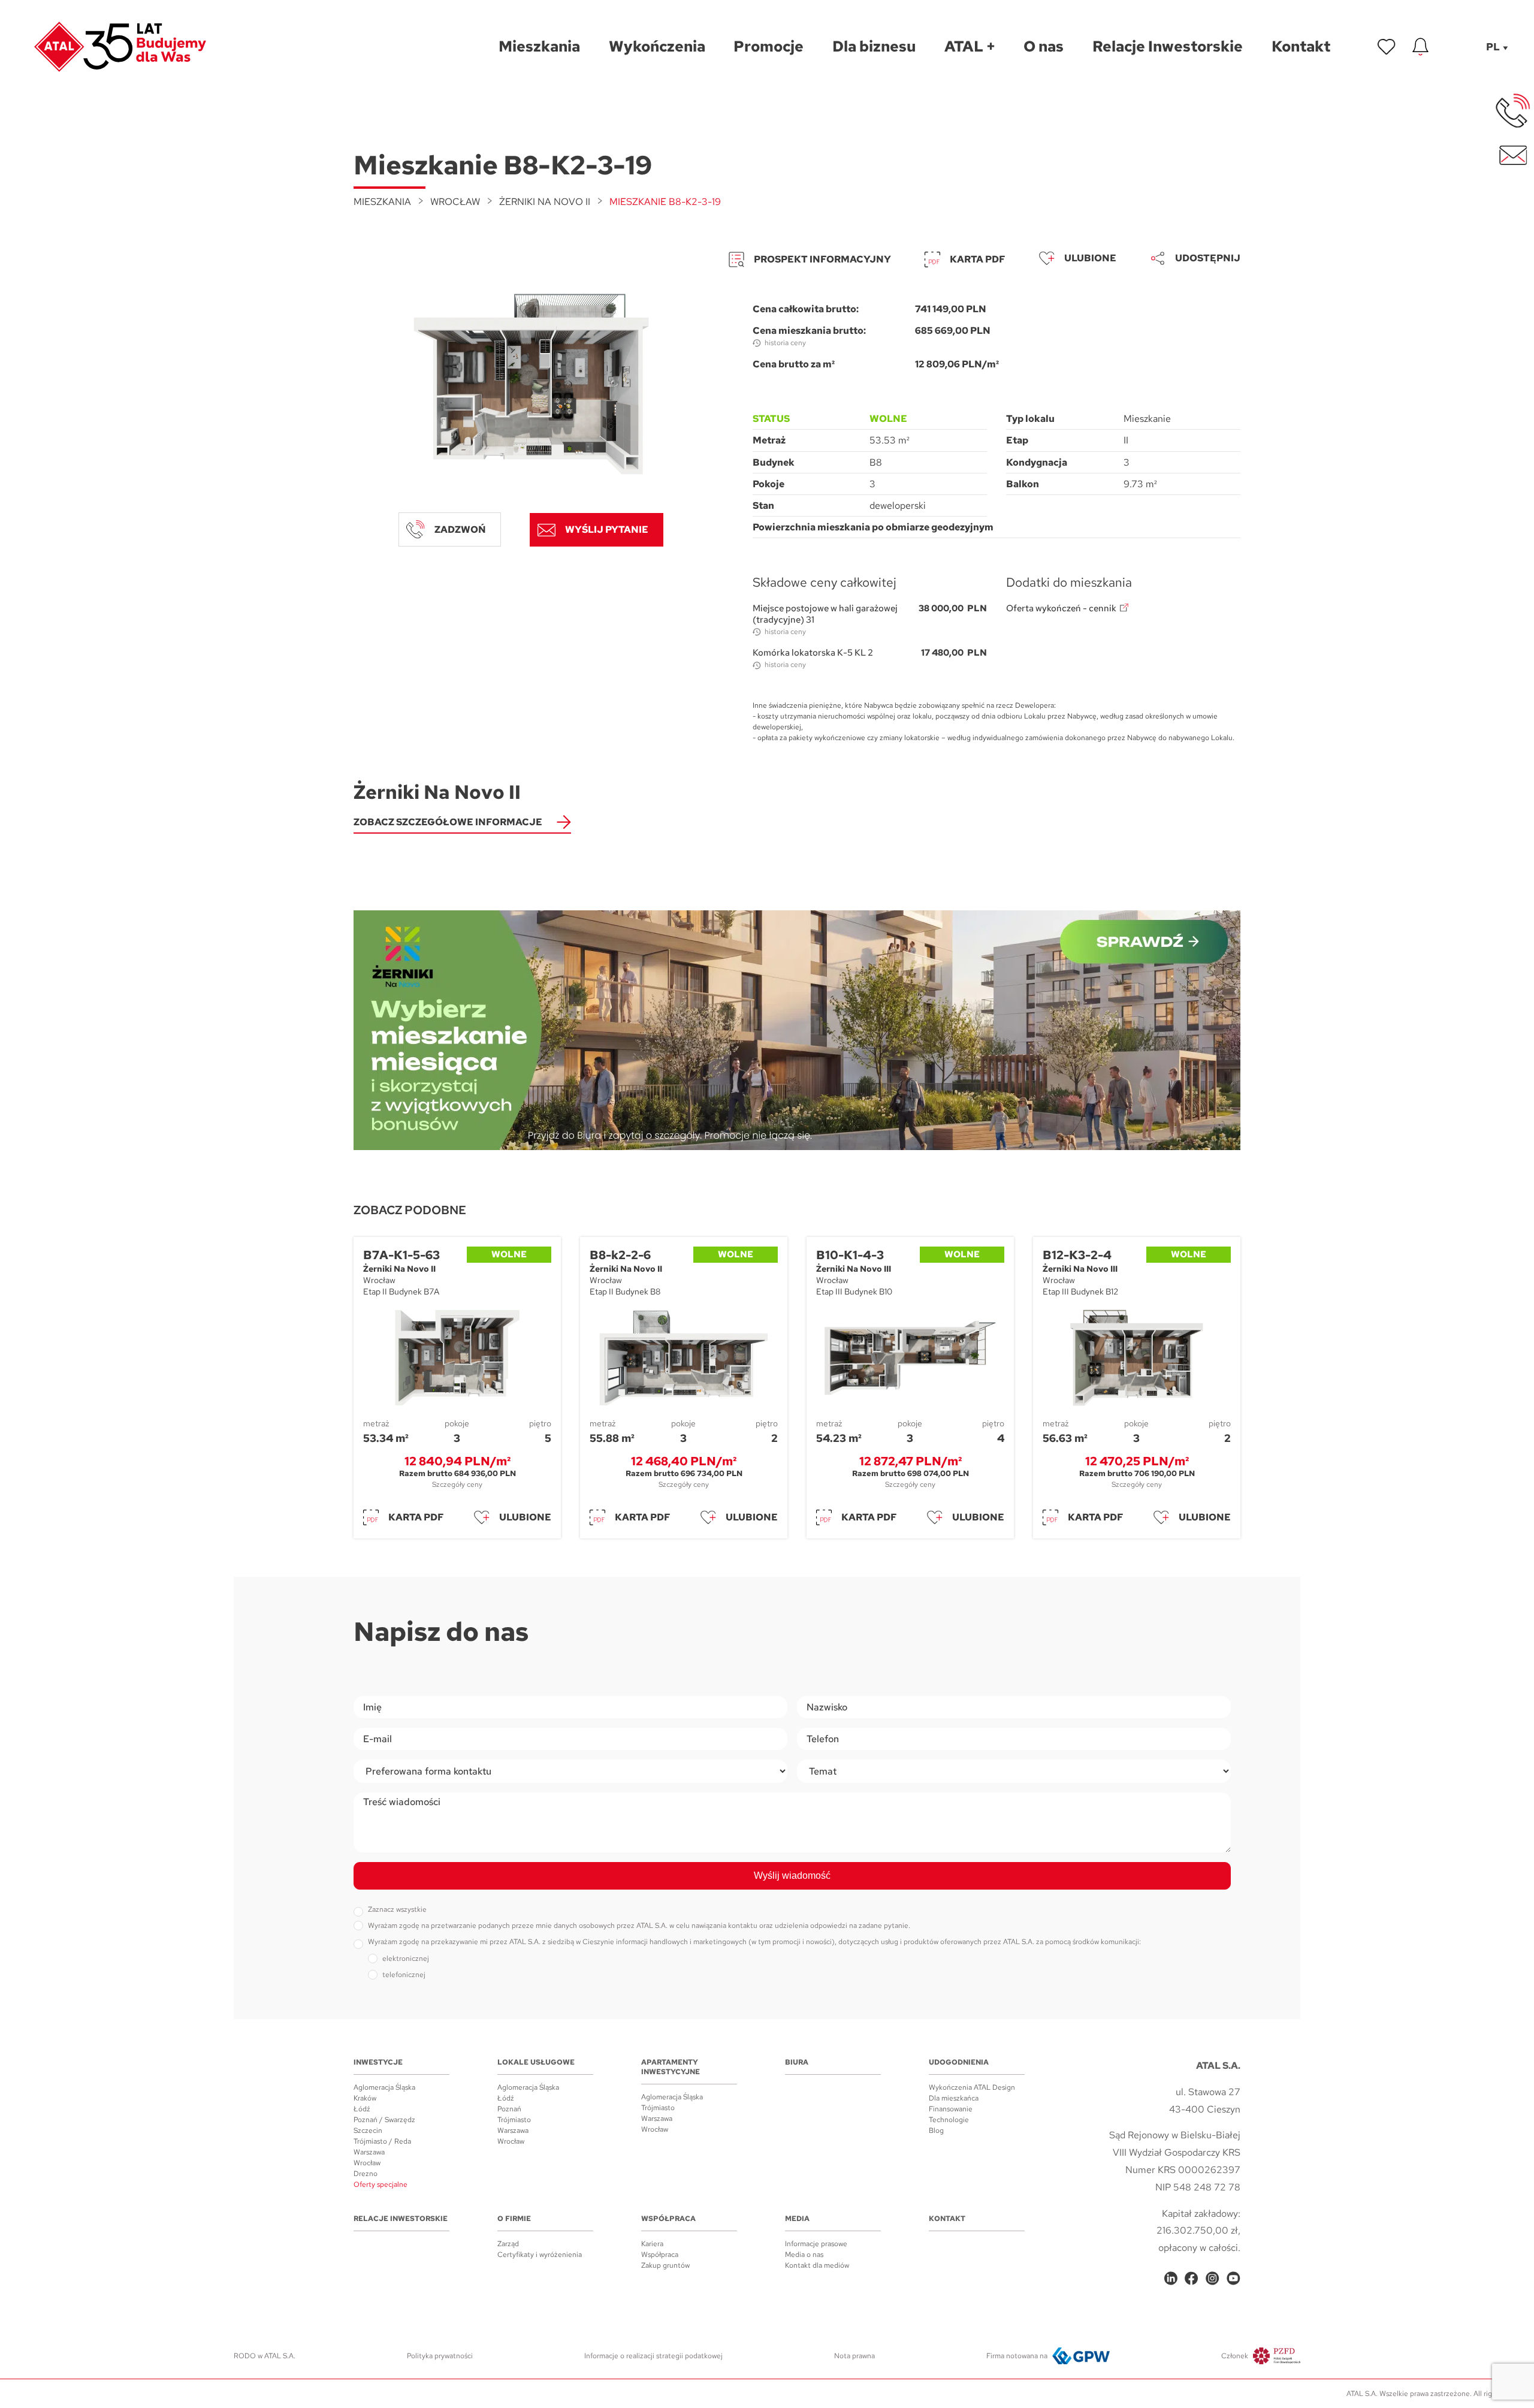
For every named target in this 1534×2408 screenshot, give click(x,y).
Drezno (366, 2174)
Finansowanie (951, 2109)
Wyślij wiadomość (792, 1876)
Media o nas (804, 2255)
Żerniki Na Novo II (545, 202)
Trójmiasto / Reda (382, 2141)
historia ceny (785, 343)
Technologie (949, 2120)
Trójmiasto (514, 2120)
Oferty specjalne (381, 2184)
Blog (936, 2131)
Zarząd (508, 2244)
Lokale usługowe (536, 2062)
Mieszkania (382, 202)
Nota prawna (854, 2356)
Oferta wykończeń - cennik (1061, 609)
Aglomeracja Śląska (384, 2087)
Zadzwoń (460, 529)
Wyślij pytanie (607, 529)
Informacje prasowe (816, 2244)
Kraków (365, 2098)
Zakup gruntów (665, 2265)
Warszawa (369, 2152)
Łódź (362, 2109)
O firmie (514, 2219)
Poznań (509, 2109)
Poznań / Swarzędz (384, 2120)
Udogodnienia (959, 2062)
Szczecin (368, 2131)
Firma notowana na (1017, 2356)
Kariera (652, 2244)
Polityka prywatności (440, 2356)
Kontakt (947, 2219)
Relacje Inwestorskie (401, 2219)
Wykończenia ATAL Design (972, 2087)
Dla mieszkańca (954, 2098)
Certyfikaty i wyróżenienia (540, 2255)
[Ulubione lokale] (1387, 47)
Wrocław (455, 202)
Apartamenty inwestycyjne (671, 2067)
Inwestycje (378, 2062)
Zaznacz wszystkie (397, 1909)
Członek (1235, 2356)
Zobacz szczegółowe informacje (448, 822)
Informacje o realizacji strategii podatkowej (653, 2356)
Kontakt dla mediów (817, 2265)
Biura (797, 2062)
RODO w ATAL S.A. (265, 2356)
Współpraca (668, 2219)
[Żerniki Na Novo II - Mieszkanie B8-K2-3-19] (531, 384)
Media (797, 2219)
